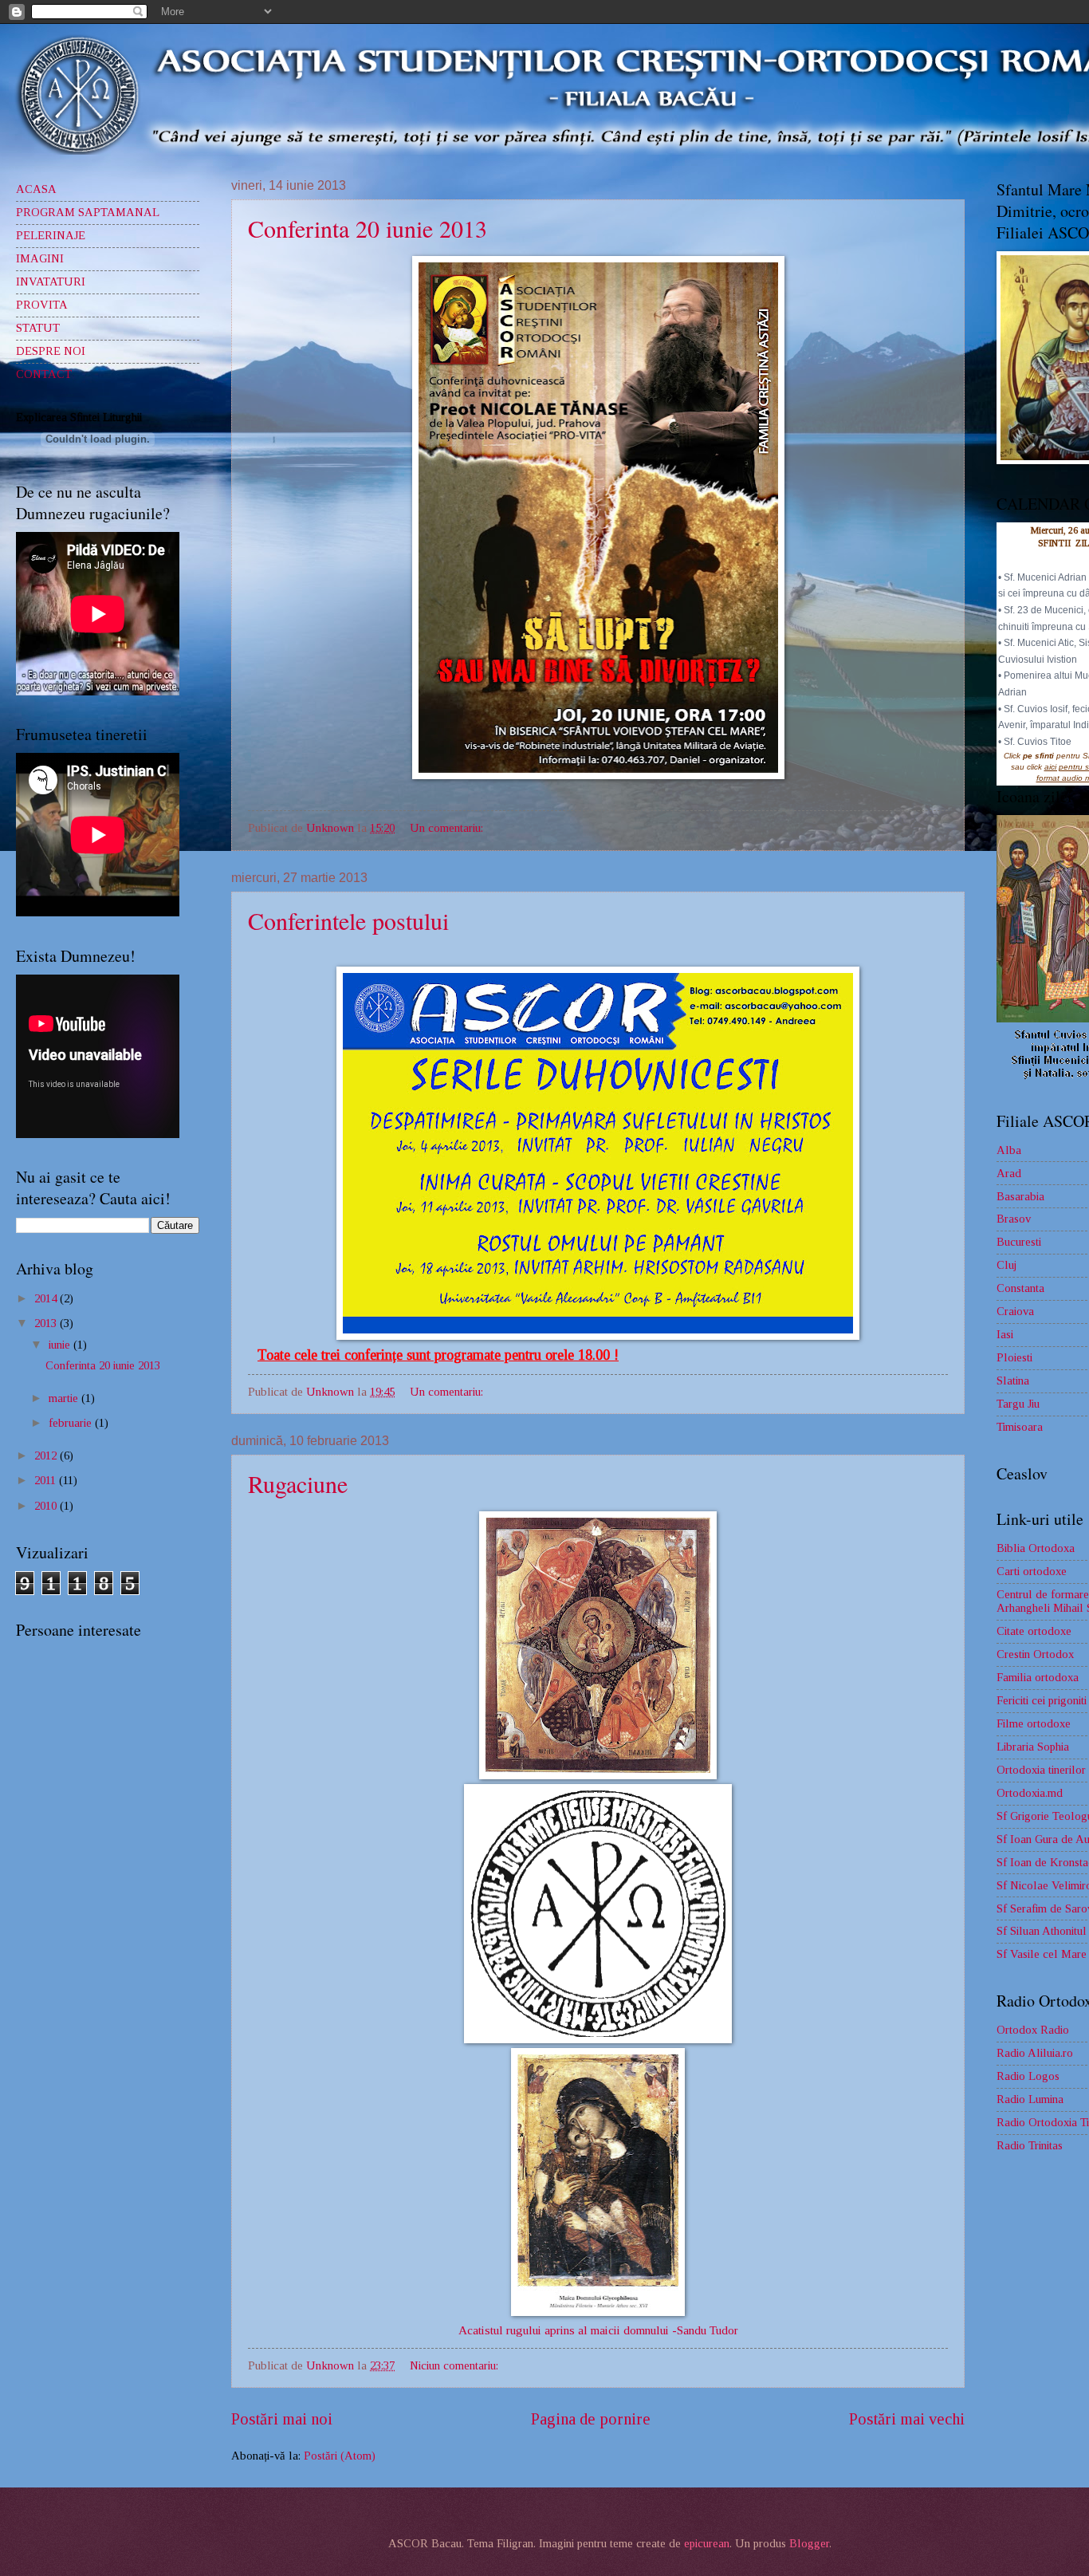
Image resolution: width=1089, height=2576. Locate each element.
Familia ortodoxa (1038, 1677)
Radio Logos (1028, 2076)
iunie (61, 1345)
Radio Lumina (1030, 2099)
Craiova (1015, 1311)
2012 (47, 1455)
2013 (47, 1323)
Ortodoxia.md (1030, 1793)
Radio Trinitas (1030, 2145)
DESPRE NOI (51, 351)
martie (65, 1398)
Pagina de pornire (591, 2419)
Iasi (1005, 1334)
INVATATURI (51, 282)
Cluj (1006, 1265)
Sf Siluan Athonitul (1042, 1931)
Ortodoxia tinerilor (1041, 1770)
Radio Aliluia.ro (1035, 2053)
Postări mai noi (282, 2419)
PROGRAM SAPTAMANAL (88, 212)
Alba (1009, 1150)
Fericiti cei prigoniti (1042, 1700)
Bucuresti (1019, 1242)
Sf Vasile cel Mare (1042, 1954)
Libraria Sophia (1033, 1747)
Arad (1009, 1173)
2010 (47, 1506)
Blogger (809, 2543)
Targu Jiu (1018, 1404)
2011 (47, 1480)
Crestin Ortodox (1035, 1654)
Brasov (1014, 1219)
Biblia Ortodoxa (1036, 1548)
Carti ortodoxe (1032, 1571)
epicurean (707, 2543)
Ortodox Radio (1033, 2030)
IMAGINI (40, 258)
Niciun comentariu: (456, 2365)
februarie (72, 1423)
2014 (47, 1298)
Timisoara (1020, 1427)
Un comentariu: (448, 828)
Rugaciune (298, 1483)
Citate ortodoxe (1034, 1631)
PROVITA (42, 305)
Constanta (1020, 1288)
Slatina (1013, 1381)
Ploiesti (1014, 1357)
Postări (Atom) (340, 2456)
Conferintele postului (348, 920)
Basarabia (1020, 1196)
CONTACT (44, 374)
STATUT (38, 328)
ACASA (36, 189)
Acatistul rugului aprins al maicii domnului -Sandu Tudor (598, 2330)
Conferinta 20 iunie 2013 (368, 228)
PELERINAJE (51, 235)
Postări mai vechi (907, 2419)
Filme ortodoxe (1034, 1723)
